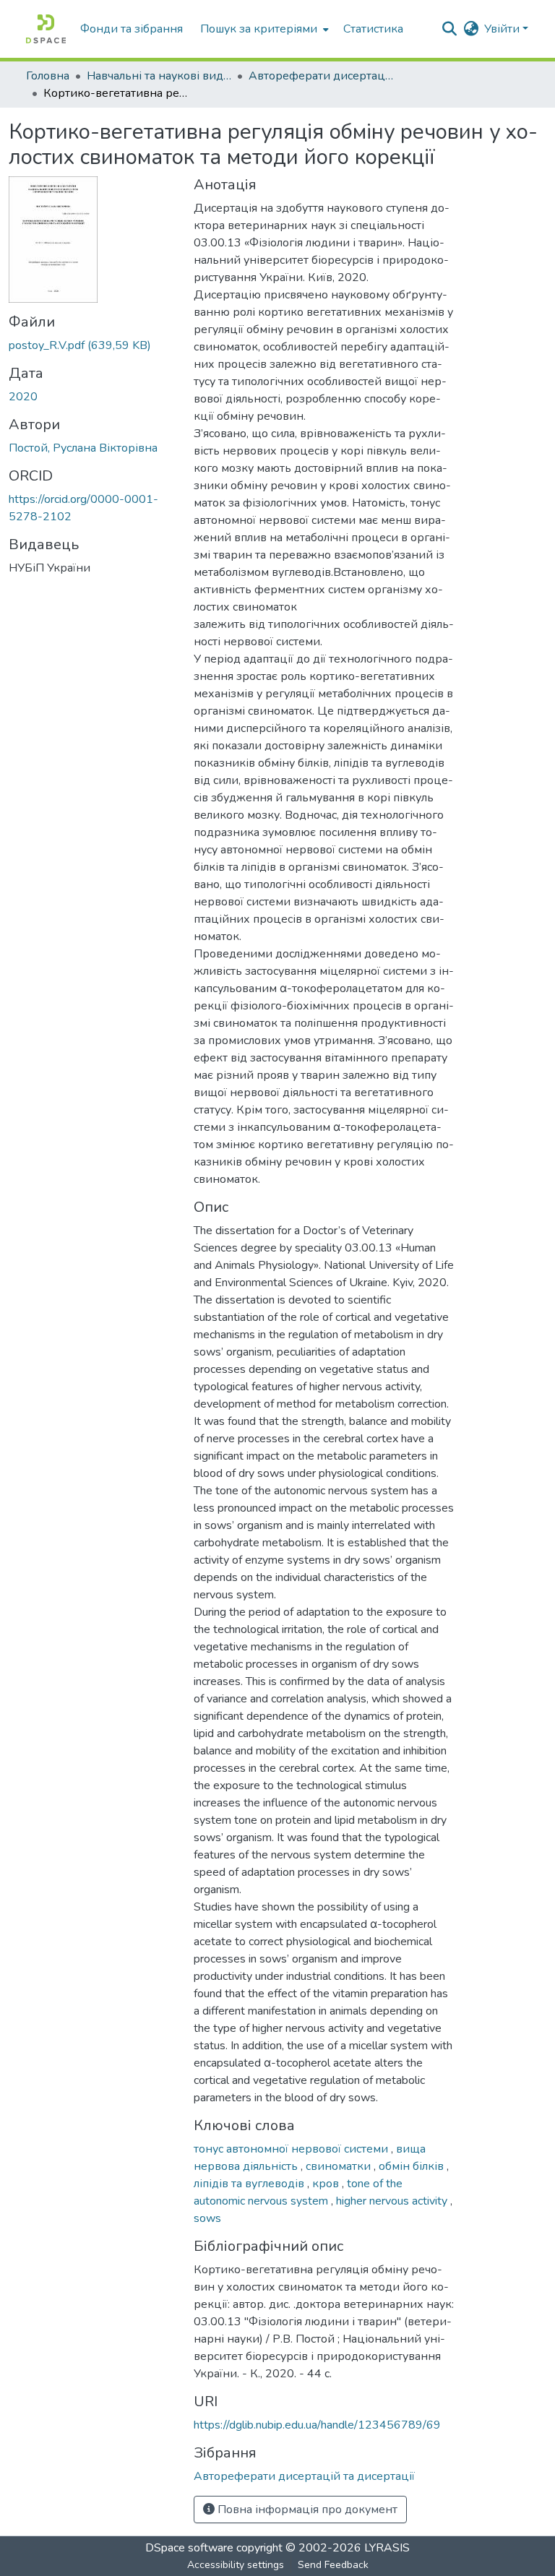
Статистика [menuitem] (373, 29)
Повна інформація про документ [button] (306, 2510)
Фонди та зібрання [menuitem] (132, 29)
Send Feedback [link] (333, 2565)
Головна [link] (48, 76)
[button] (46, 29)
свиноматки (340, 2166)
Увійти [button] (503, 29)
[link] (92, 345)
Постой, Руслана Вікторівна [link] (83, 448)
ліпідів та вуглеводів (250, 2184)
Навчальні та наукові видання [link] (159, 76)
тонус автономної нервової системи (292, 2149)
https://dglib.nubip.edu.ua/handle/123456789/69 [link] (317, 2425)
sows (207, 2218)
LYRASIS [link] (387, 2548)
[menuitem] (263, 29)
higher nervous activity (393, 2201)
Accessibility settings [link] (236, 2565)
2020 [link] (23, 397)
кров (327, 2184)
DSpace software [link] (189, 2548)
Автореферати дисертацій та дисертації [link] (321, 76)
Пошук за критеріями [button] (259, 29)
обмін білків (413, 2166)
